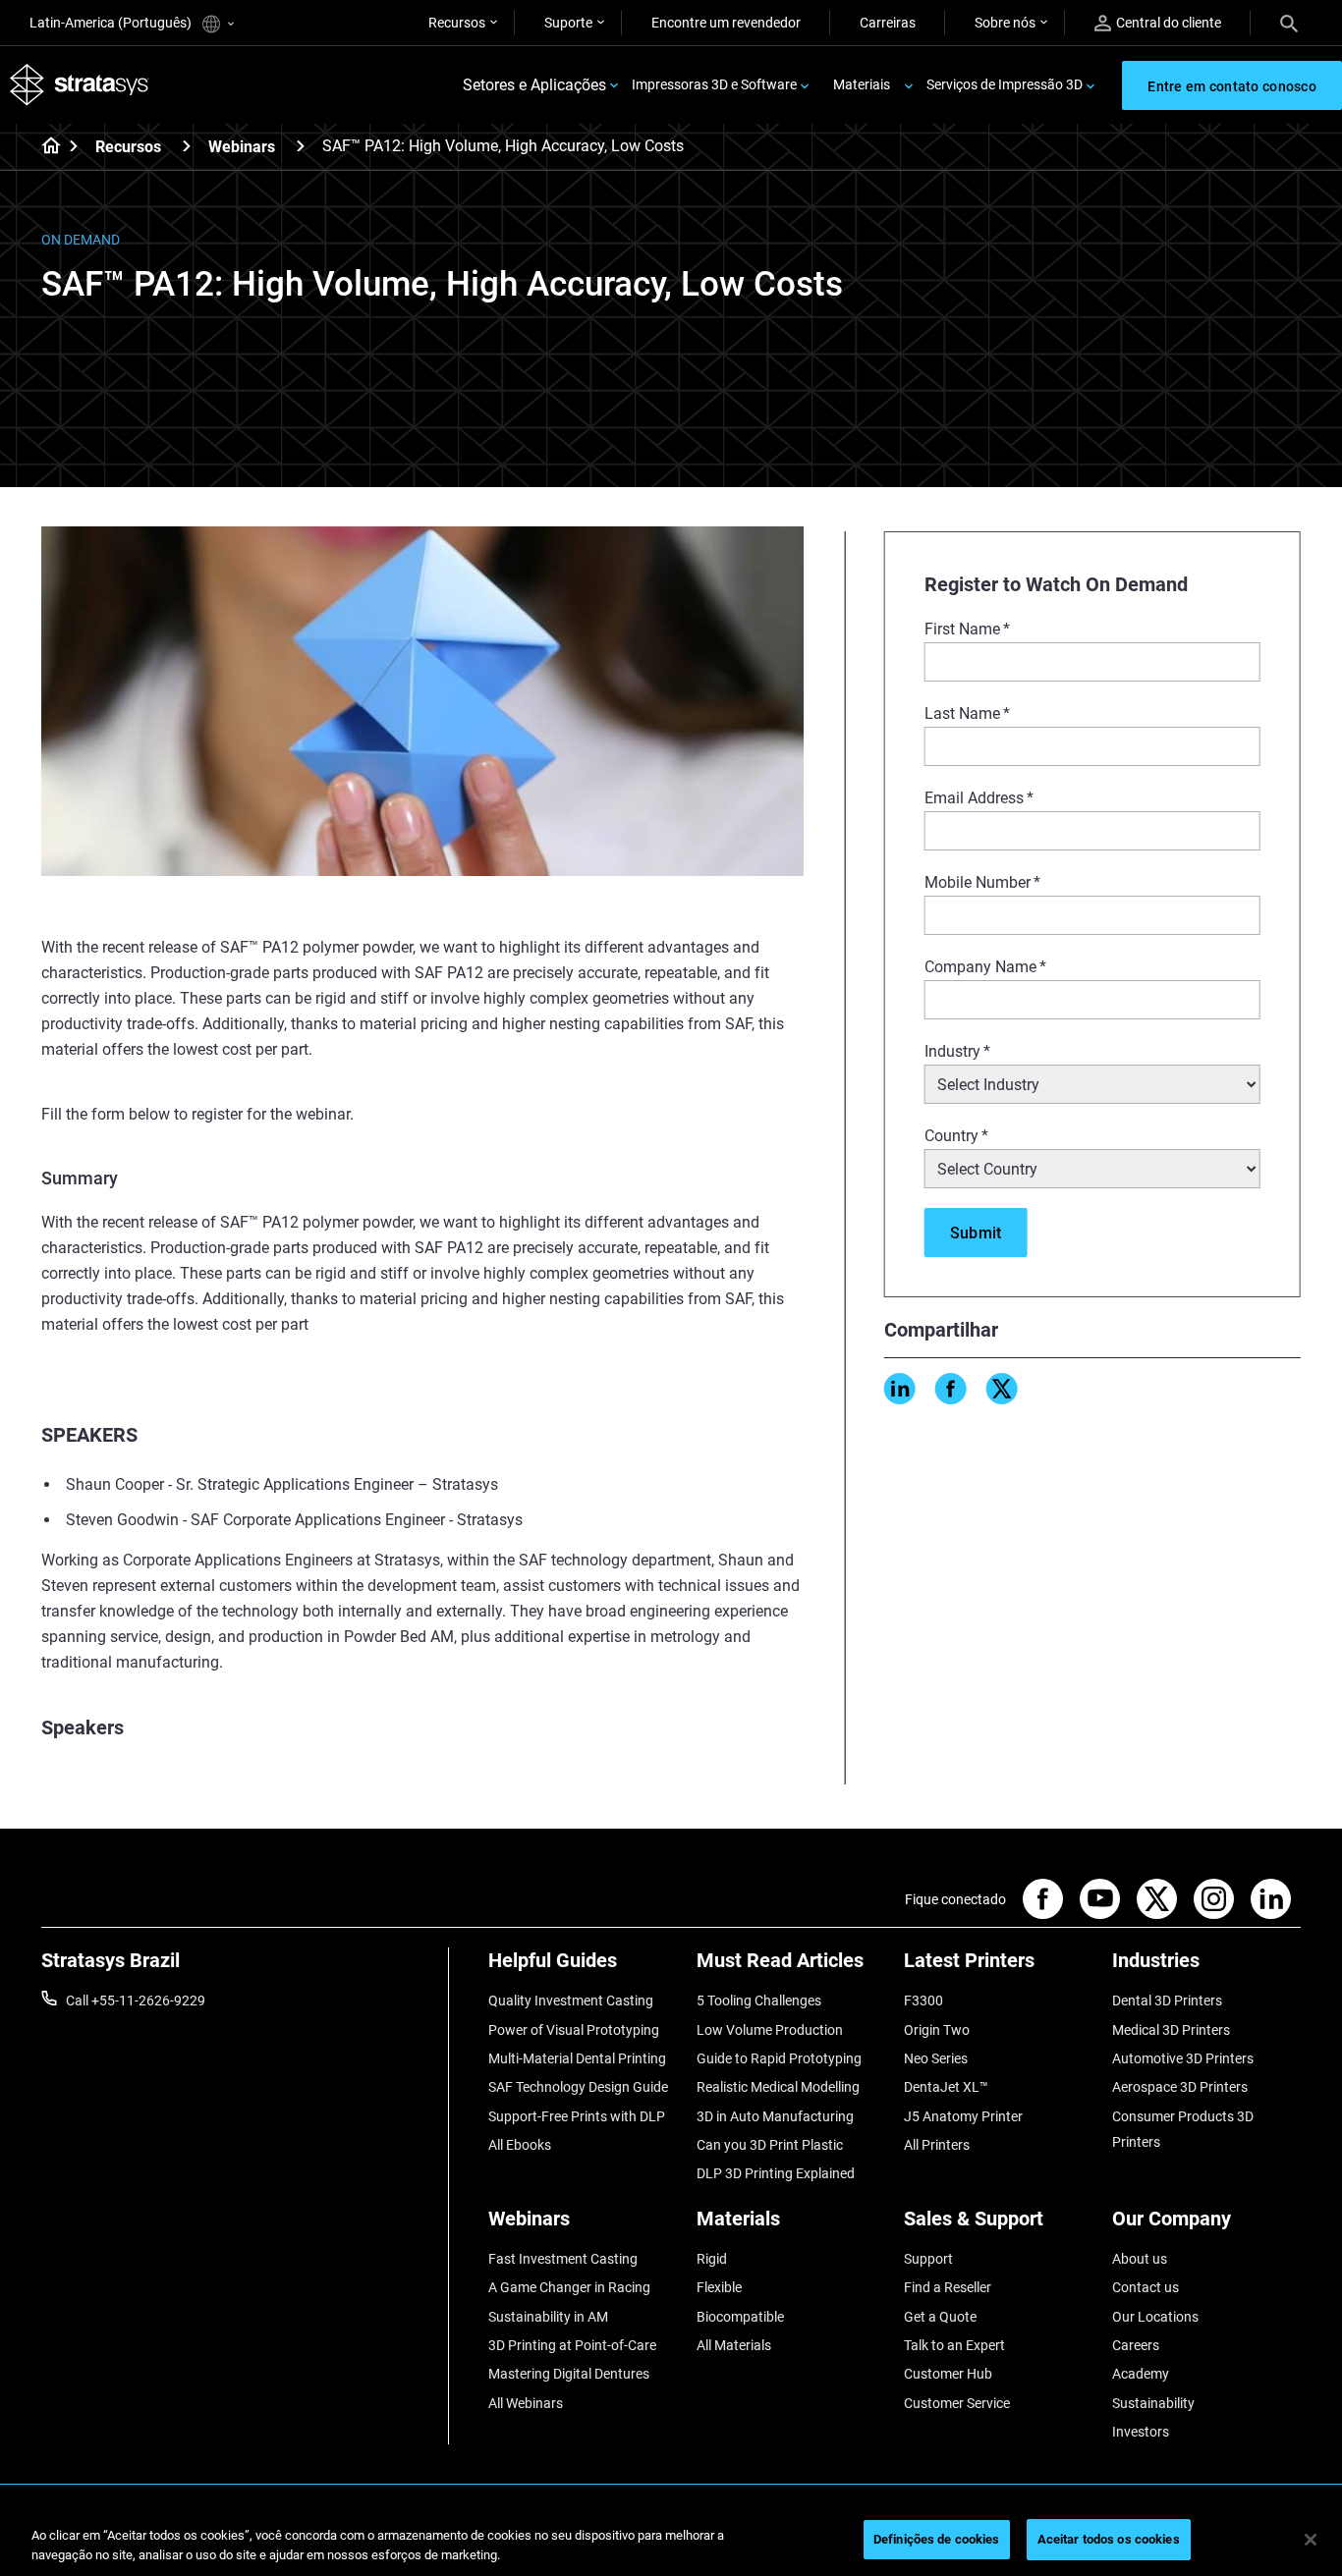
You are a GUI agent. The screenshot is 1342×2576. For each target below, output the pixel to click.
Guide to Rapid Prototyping (779, 2058)
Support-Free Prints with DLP (577, 2116)
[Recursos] (187, 146)
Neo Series (936, 2058)
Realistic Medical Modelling (778, 2087)
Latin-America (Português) (112, 23)
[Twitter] (1002, 1389)
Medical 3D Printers (1171, 2030)
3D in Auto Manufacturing (775, 2116)
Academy (1141, 2374)
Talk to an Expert (954, 2345)
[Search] (1289, 23)
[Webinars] (301, 146)
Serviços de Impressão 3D (1005, 84)
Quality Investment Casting (571, 2001)
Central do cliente (1169, 23)
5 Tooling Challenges (759, 2001)
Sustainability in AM (548, 2317)
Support (928, 2259)
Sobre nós (1005, 23)
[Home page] (45, 147)
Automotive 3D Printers (1183, 2058)
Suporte (568, 23)
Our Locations (1155, 2317)
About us (1140, 2259)
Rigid (712, 2259)
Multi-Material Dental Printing (577, 2058)
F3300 (923, 2001)
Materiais (862, 84)
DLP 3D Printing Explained (776, 2173)
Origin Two (937, 2030)
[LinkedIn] (900, 1389)
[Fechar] (1311, 2540)
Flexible (719, 2287)
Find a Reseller (948, 2287)
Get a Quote (940, 2317)
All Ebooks (520, 2145)
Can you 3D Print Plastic (770, 2145)
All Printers (937, 2145)
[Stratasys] (80, 85)
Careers (1136, 2345)
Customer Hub (948, 2374)
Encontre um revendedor (726, 23)
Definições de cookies (937, 2539)
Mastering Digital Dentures (569, 2374)
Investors (1141, 2432)
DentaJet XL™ (946, 2087)
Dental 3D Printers (1167, 2001)
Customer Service (957, 2403)
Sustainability (1153, 2403)
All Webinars (526, 2403)
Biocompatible (740, 2317)
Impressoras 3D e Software (714, 84)
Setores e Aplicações (534, 85)
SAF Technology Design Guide (578, 2087)
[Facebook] (951, 1389)
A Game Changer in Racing (569, 2287)
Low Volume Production (770, 2030)
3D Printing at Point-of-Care (572, 2345)
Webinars (242, 147)
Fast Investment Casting (563, 2259)
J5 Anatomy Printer (963, 2116)
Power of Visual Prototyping (574, 2030)
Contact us (1146, 2287)
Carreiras (888, 23)
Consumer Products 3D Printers (1183, 2129)
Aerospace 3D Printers (1180, 2087)
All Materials (734, 2345)
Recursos (457, 23)
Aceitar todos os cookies (1109, 2539)
